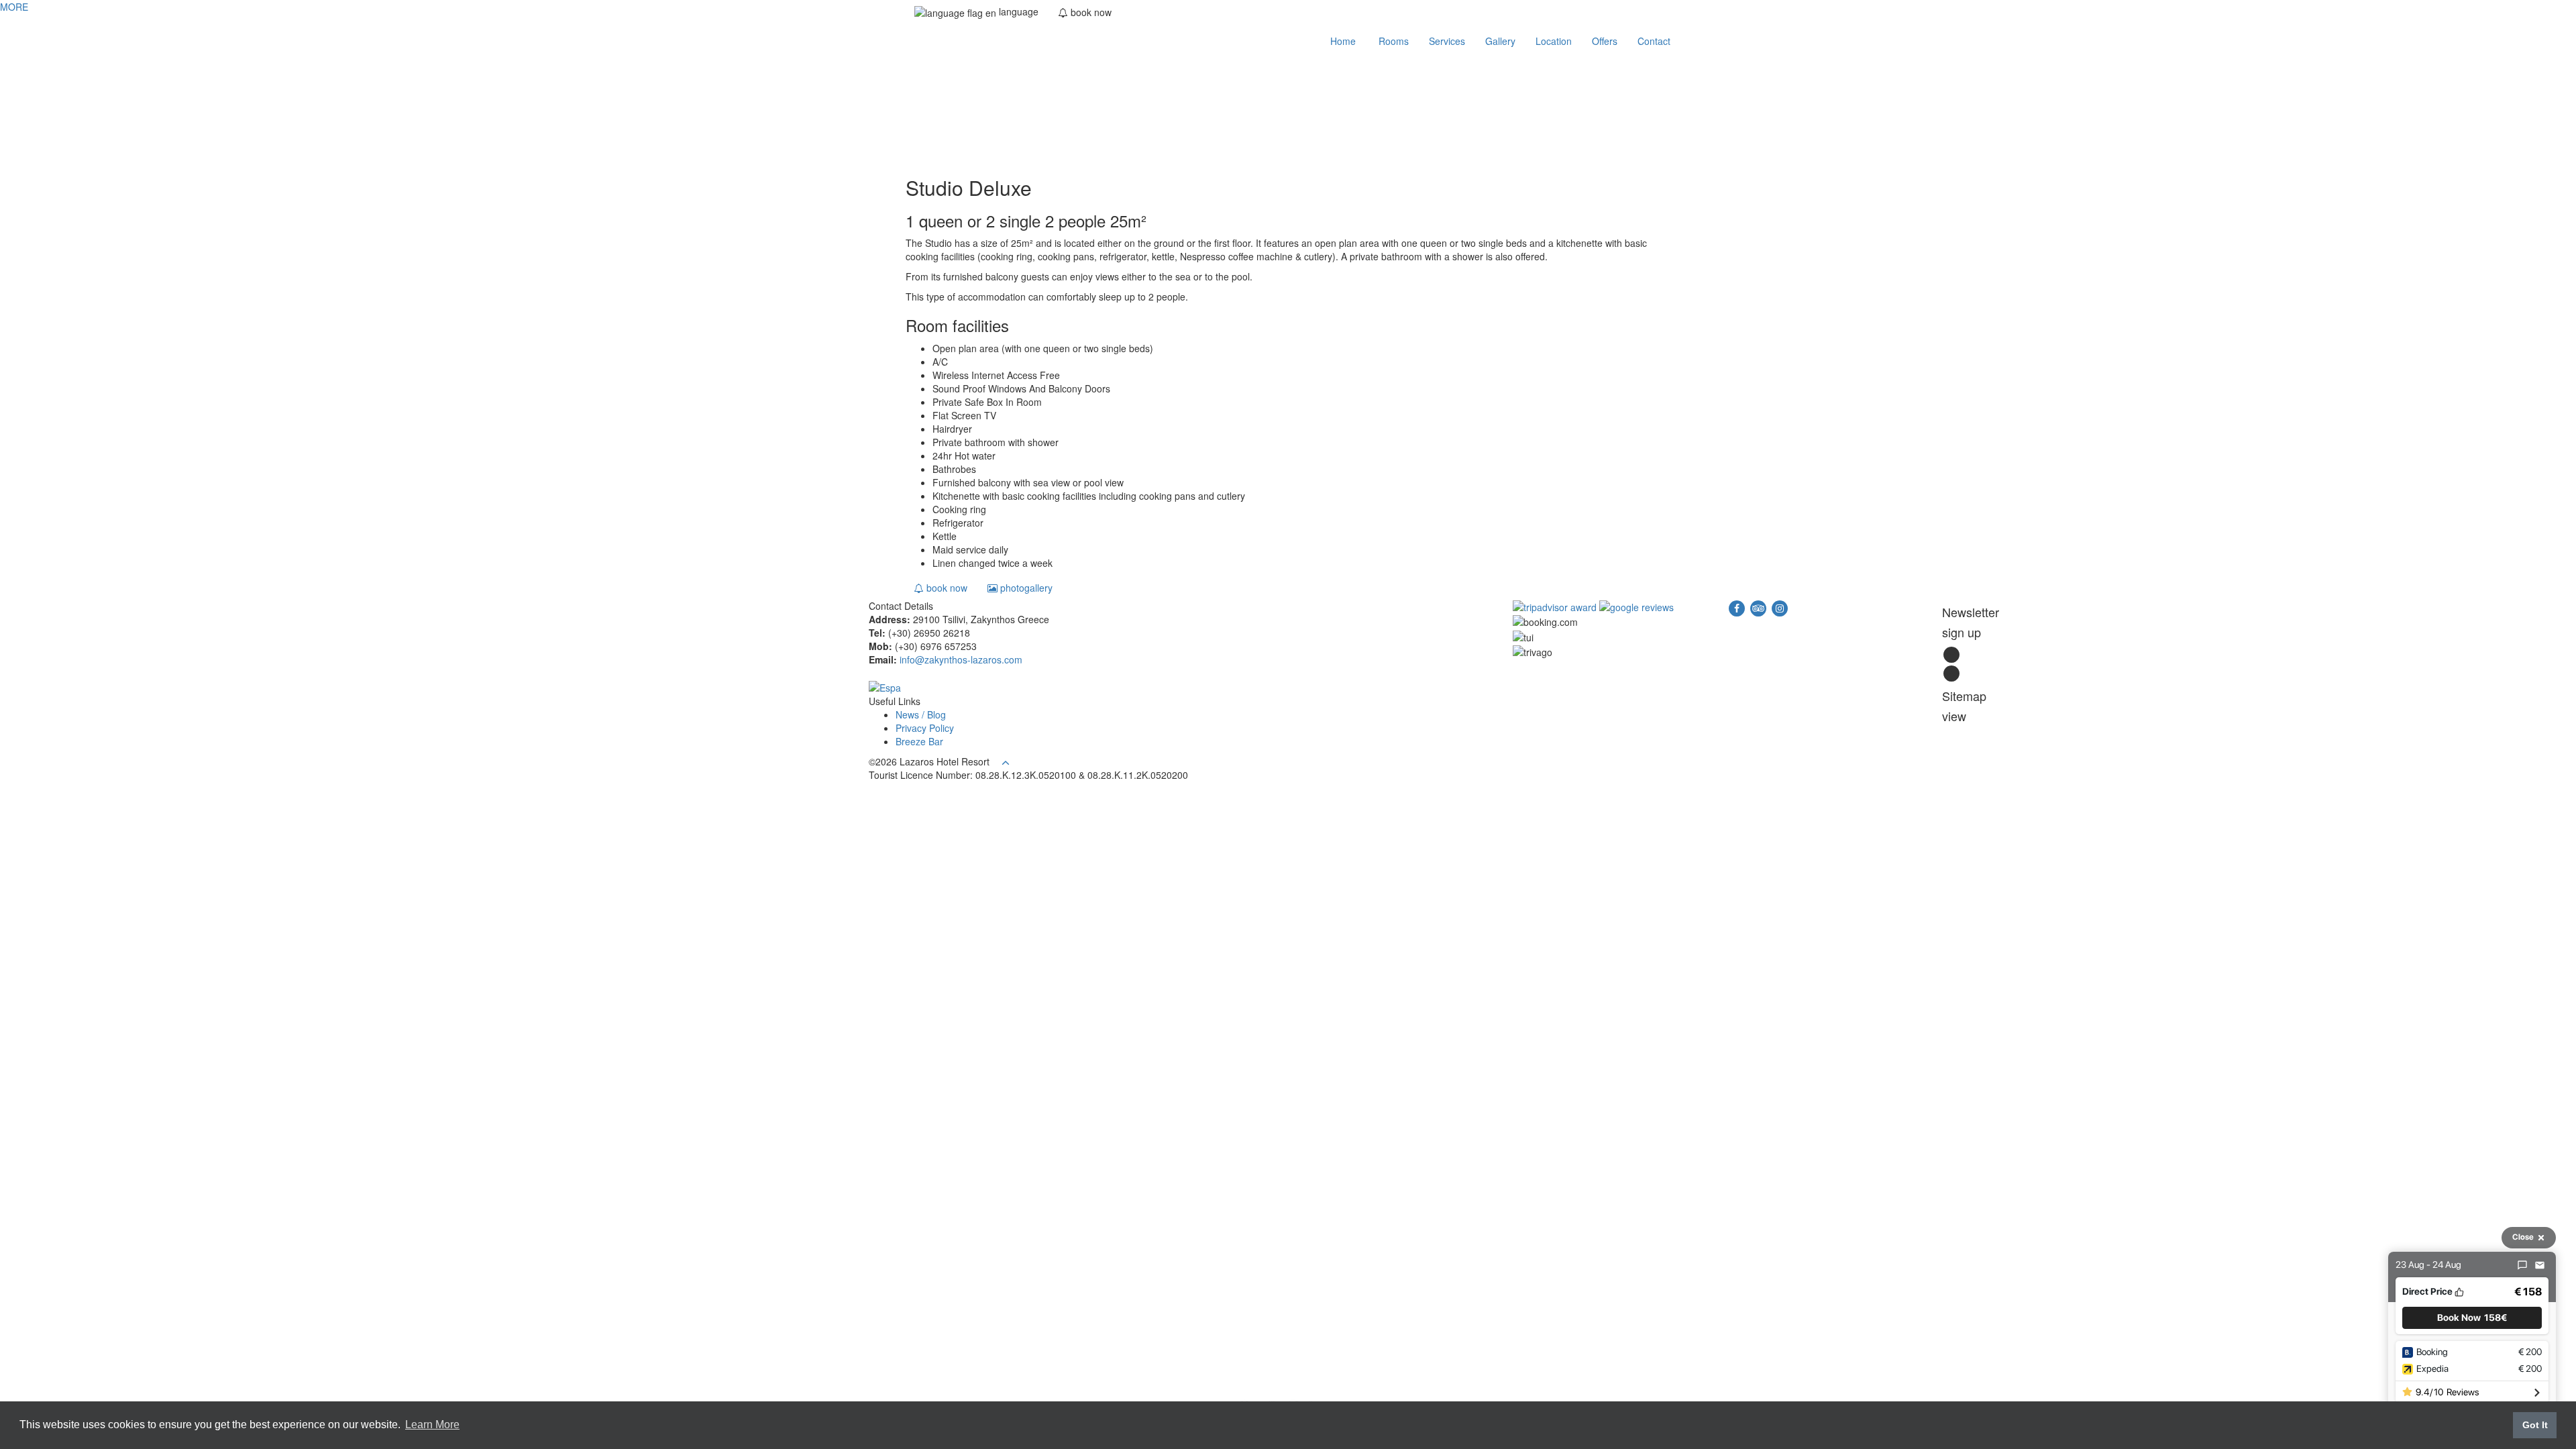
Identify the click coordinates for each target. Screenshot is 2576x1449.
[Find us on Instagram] (1780, 606)
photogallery (1025, 588)
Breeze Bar (919, 741)
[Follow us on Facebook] (1738, 606)
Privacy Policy (925, 728)
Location (1554, 41)
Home (1342, 41)
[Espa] (885, 686)
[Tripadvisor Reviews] (1556, 606)
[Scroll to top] (1006, 761)
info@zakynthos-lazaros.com (961, 659)
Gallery (1500, 41)
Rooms (1392, 41)
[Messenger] (2522, 1265)
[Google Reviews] (1636, 606)
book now (946, 588)
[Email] (2540, 1265)
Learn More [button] (432, 1425)
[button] (2472, 1318)
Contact (1654, 41)
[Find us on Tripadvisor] (1760, 606)
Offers (1605, 41)
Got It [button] (2535, 1425)
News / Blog (921, 714)
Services (1447, 41)
